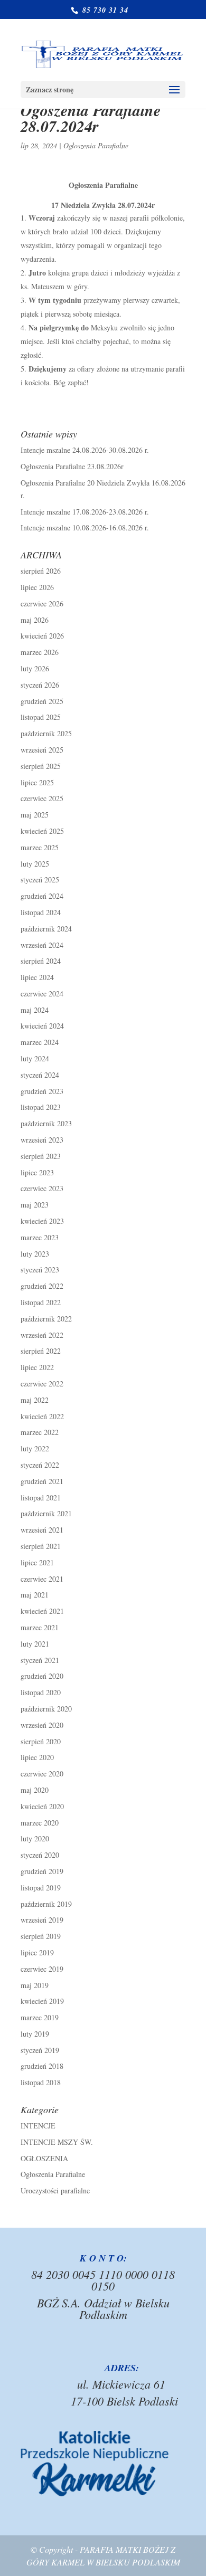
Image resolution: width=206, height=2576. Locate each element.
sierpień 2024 (41, 961)
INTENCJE (38, 2126)
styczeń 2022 (40, 1465)
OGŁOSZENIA (44, 2158)
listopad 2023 (41, 1107)
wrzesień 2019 (42, 1920)
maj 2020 (35, 1790)
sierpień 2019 (41, 1936)
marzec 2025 (40, 847)
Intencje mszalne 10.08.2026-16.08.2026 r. (85, 527)
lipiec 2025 (37, 782)
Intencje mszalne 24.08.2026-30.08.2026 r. (85, 450)
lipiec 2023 (37, 1172)
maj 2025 (35, 815)
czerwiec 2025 (42, 798)
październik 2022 (46, 1319)
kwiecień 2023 (42, 1221)
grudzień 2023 (42, 1091)
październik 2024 (46, 929)
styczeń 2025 (40, 880)
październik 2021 (46, 1513)
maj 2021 (35, 1595)
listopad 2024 (41, 912)
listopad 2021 (41, 1498)
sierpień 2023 (41, 1156)
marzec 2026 (40, 652)
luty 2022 (35, 1448)
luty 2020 (35, 1838)
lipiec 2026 (37, 587)
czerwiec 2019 (42, 1969)
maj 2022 (35, 1400)
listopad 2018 (41, 2082)
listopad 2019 (41, 1888)
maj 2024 (35, 1010)
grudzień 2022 (42, 1286)
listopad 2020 (41, 1692)
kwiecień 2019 (42, 2001)
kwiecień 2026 (42, 636)
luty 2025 (35, 864)
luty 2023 (35, 1254)
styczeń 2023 (40, 1270)
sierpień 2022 (41, 1351)
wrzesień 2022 (42, 1335)
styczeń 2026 (40, 685)
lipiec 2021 (37, 1562)
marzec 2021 (40, 1627)
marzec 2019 (40, 2017)
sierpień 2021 (41, 1546)
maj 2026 (35, 620)
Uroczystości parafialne (55, 2190)
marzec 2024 (40, 1042)
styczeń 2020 (40, 1855)
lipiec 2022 (37, 1367)
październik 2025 (46, 733)
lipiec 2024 (37, 977)
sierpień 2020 (41, 1741)
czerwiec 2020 (42, 1774)
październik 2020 (46, 1709)
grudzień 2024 (42, 896)
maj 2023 (35, 1205)
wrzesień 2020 (42, 1725)
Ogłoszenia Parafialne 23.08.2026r (72, 466)
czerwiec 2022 (42, 1384)
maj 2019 (35, 1985)
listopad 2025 (41, 717)
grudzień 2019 (42, 1871)
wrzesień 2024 (42, 945)
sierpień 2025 (41, 766)
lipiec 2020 (37, 1757)
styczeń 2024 (40, 1075)
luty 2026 (35, 668)
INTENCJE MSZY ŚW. (57, 2142)
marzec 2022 (40, 1432)
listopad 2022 (41, 1302)
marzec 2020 (40, 1823)
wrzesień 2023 (42, 1140)
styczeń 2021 (40, 1660)
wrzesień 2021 (42, 1530)
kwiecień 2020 (42, 1806)
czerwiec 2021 (42, 1579)
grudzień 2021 (42, 1481)
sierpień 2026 (41, 571)
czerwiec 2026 (42, 603)
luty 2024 (35, 1058)
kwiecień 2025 (42, 831)
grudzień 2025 (42, 701)
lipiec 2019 (37, 1952)
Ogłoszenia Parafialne (96, 145)
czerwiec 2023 (42, 1188)
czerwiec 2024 (42, 994)
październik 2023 (46, 1123)
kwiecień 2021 (42, 1611)
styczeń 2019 (40, 2050)
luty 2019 (35, 2034)
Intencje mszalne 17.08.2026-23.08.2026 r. (85, 512)
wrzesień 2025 (42, 750)
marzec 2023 (40, 1237)
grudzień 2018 (42, 2066)
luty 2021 (35, 1644)
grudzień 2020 (42, 1676)
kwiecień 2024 (42, 1026)
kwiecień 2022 (42, 1416)
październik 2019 (46, 1904)
